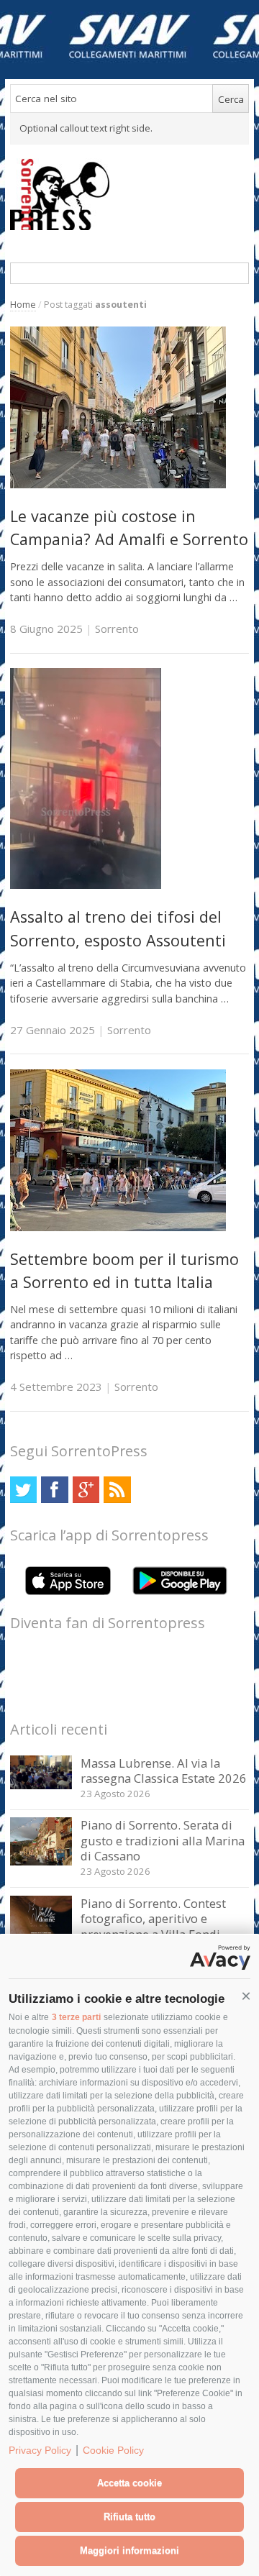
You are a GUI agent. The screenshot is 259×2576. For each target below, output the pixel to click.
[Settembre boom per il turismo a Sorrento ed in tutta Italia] (118, 1227)
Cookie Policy (113, 2450)
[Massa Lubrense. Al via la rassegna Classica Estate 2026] (41, 1785)
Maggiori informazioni (129, 2550)
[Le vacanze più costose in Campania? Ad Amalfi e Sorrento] (118, 484)
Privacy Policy (40, 2450)
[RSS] (117, 1490)
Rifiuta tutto (129, 2517)
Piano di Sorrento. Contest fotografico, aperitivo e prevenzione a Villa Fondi (153, 1919)
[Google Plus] (86, 1490)
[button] (246, 1996)
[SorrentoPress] (130, 194)
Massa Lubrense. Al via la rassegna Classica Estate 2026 (164, 1771)
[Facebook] (54, 1490)
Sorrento (117, 629)
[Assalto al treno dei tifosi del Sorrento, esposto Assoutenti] (86, 885)
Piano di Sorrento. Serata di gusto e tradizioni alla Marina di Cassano (163, 1840)
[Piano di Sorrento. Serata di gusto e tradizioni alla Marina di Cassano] (41, 1862)
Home (23, 305)
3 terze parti (76, 2017)
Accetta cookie (129, 2483)
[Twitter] (23, 1490)
